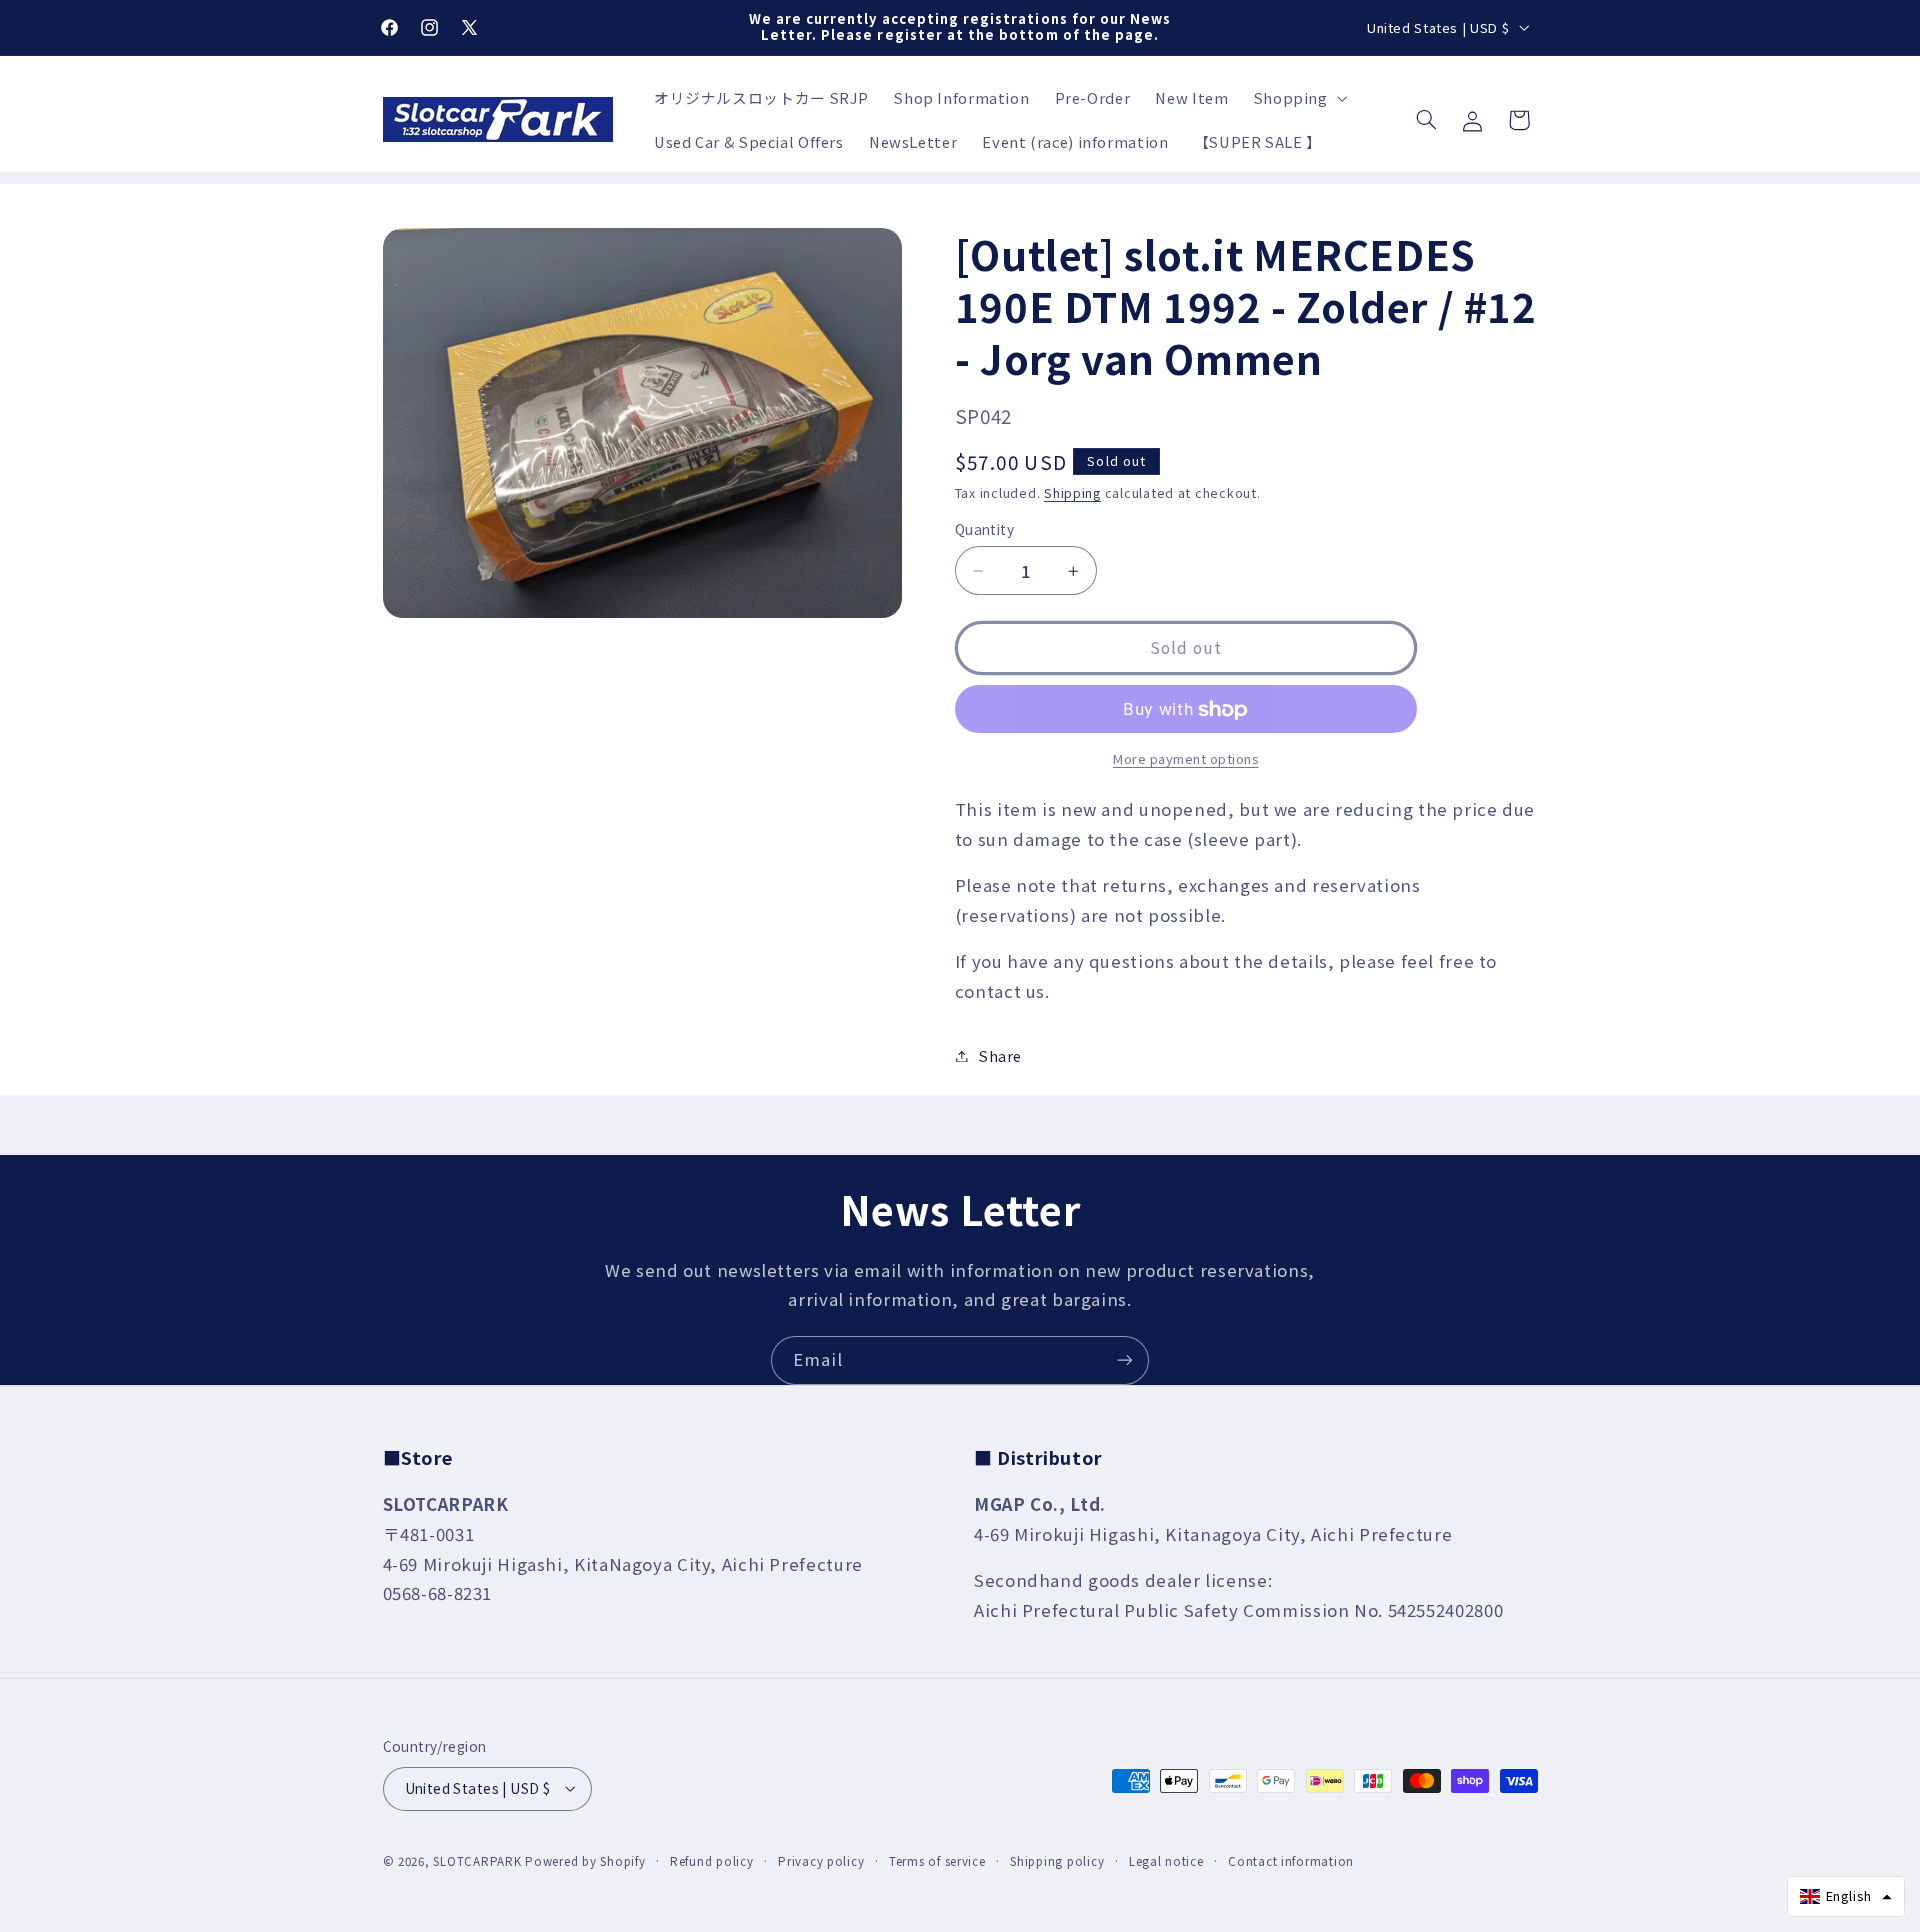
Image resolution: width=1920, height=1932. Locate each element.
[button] (1298, 98)
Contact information (1291, 1861)
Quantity (984, 530)
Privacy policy (821, 1861)
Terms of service (937, 1861)
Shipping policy (1057, 1861)
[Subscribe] (1125, 1360)
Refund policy (712, 1861)
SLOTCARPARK (477, 1861)
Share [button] (1000, 1055)
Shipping (1072, 492)
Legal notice (1166, 1861)
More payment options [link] (1186, 759)
